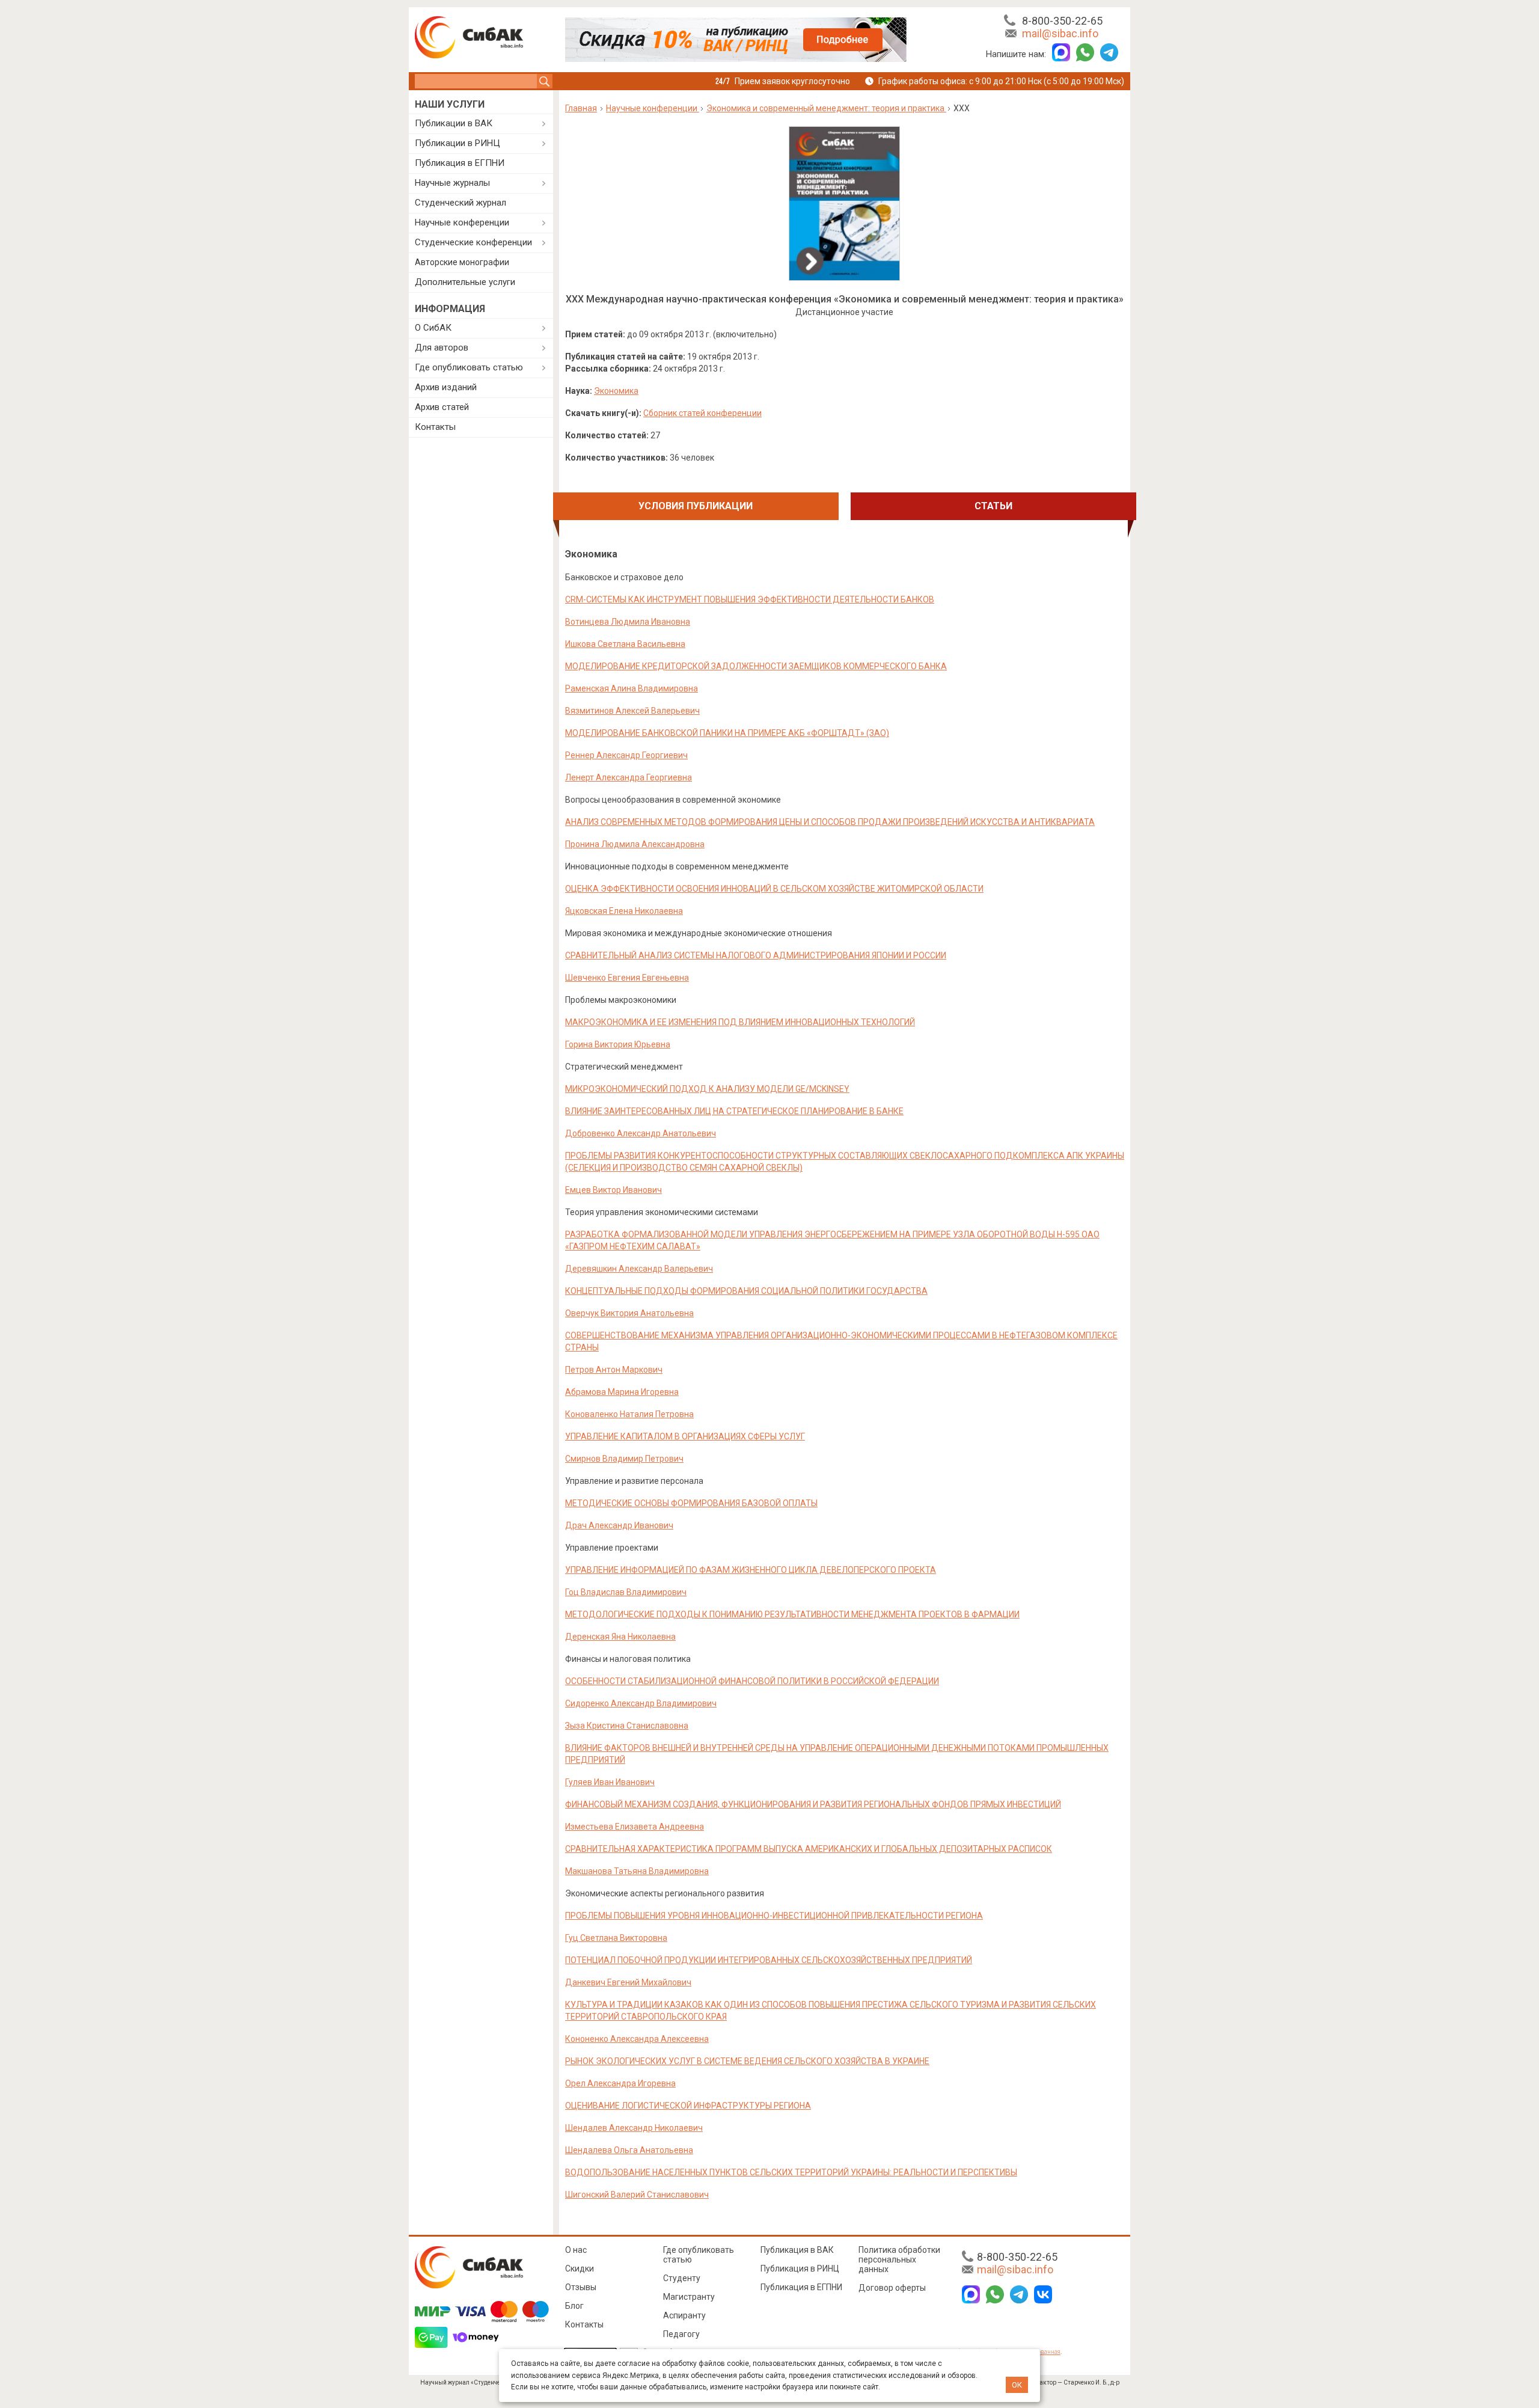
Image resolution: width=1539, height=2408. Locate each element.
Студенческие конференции (473, 242)
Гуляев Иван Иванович (610, 1782)
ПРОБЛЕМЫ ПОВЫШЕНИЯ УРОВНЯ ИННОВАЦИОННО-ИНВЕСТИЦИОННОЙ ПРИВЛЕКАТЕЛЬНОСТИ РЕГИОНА (774, 1916)
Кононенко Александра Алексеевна (637, 2039)
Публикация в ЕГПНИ (460, 163)
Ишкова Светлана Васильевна (625, 644)
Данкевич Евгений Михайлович (628, 1982)
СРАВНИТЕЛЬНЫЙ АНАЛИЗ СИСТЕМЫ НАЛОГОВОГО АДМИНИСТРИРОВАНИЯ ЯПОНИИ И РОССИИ (756, 955)
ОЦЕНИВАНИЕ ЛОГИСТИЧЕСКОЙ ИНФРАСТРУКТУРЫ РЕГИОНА (688, 2106)
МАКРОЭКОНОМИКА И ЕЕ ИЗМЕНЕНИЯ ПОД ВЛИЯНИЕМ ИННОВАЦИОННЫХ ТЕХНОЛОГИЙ (740, 1022)
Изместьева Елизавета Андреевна (635, 1827)
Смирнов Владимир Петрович (624, 1459)
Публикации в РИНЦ (457, 143)
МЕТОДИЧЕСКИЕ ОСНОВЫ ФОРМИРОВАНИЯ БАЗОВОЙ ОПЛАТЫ (691, 1503)
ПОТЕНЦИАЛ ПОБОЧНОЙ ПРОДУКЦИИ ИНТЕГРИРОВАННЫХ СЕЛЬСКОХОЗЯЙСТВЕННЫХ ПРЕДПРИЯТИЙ (769, 1960)
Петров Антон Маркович (614, 1370)
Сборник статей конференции (702, 413)
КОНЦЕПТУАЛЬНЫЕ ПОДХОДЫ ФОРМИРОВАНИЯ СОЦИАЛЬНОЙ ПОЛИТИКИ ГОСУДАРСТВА (746, 1291)
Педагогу (681, 2334)
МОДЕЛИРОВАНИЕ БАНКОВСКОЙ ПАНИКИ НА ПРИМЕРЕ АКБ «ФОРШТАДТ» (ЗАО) (727, 733)
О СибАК (433, 328)
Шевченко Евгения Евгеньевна (627, 978)
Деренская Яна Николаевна (620, 1637)
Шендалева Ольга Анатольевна (629, 2150)
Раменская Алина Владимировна (632, 688)
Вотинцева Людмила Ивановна (628, 622)
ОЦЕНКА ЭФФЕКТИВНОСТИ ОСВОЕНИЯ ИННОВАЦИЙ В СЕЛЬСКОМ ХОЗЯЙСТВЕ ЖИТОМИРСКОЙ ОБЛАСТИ (774, 889)
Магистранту (689, 2297)
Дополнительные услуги (465, 282)
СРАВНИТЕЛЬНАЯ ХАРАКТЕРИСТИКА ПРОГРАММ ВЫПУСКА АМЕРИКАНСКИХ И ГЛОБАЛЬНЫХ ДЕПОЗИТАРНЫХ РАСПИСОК (809, 1849)
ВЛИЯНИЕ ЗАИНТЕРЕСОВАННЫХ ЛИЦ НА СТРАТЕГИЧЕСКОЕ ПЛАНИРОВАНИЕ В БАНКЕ (734, 1111)
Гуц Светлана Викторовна (616, 1938)
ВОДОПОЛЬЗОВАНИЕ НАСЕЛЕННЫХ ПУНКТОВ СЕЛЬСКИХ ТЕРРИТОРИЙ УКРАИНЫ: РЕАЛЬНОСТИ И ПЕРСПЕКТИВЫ (791, 2172)
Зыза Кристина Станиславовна (627, 1726)
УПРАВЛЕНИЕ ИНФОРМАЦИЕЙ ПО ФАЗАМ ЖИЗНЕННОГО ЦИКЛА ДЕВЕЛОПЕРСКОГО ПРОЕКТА (751, 1570)
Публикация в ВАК (797, 2250)
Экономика (616, 391)
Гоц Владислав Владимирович (626, 1592)
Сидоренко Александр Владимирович (641, 1703)
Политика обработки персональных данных (899, 2259)
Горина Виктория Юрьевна (618, 1044)
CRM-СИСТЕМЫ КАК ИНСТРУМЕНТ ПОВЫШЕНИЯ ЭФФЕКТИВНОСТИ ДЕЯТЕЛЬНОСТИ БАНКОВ (750, 599)
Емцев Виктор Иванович (613, 1190)
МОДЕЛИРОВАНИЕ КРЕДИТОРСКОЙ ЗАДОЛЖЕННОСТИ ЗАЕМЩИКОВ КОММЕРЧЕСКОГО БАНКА (756, 666)
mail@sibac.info (1060, 33)
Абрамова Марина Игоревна (622, 1392)
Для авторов (442, 348)
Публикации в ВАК (454, 123)
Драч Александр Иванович (619, 1525)
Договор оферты (892, 2288)
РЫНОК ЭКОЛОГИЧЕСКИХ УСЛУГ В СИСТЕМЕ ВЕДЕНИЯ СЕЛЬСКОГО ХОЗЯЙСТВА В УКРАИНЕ (747, 2061)
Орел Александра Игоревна (620, 2083)
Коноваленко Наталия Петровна (629, 1414)
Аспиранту (684, 2315)
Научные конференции (462, 222)
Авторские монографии (462, 262)
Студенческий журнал (460, 203)
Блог (574, 2306)
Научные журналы (452, 183)
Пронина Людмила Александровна (635, 844)
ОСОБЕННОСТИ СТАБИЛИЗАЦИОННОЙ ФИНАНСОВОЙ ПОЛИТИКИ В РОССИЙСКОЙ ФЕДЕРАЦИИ (752, 1681)
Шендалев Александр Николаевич (634, 2128)
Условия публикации (696, 506)
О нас (576, 2250)
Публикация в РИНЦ (800, 2269)
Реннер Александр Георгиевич (626, 755)
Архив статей (442, 407)
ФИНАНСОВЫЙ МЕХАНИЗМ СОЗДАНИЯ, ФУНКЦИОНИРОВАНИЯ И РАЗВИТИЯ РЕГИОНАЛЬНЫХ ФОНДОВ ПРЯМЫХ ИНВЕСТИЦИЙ (813, 1804)
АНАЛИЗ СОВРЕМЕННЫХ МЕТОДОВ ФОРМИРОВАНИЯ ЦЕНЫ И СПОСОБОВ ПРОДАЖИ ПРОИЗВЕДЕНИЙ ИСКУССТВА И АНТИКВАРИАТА (830, 822)
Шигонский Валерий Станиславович (637, 2195)
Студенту (682, 2278)
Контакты (435, 427)
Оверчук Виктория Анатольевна (629, 1313)
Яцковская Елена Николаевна (624, 911)
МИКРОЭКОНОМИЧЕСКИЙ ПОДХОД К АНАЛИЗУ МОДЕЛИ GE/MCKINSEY (707, 1089)
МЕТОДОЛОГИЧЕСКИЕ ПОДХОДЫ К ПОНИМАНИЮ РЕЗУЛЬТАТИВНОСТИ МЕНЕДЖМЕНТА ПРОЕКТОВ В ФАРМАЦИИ (792, 1614)
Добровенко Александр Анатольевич (641, 1133)
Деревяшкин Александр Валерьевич (639, 1269)
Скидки (580, 2269)
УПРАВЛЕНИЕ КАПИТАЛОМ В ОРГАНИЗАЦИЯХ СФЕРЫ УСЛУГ (685, 1436)
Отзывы (581, 2287)
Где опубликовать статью (469, 367)
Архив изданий (446, 387)
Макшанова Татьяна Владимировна (637, 1871)
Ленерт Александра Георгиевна (629, 777)
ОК (1017, 2385)
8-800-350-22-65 (1062, 21)
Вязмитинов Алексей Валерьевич (632, 711)
